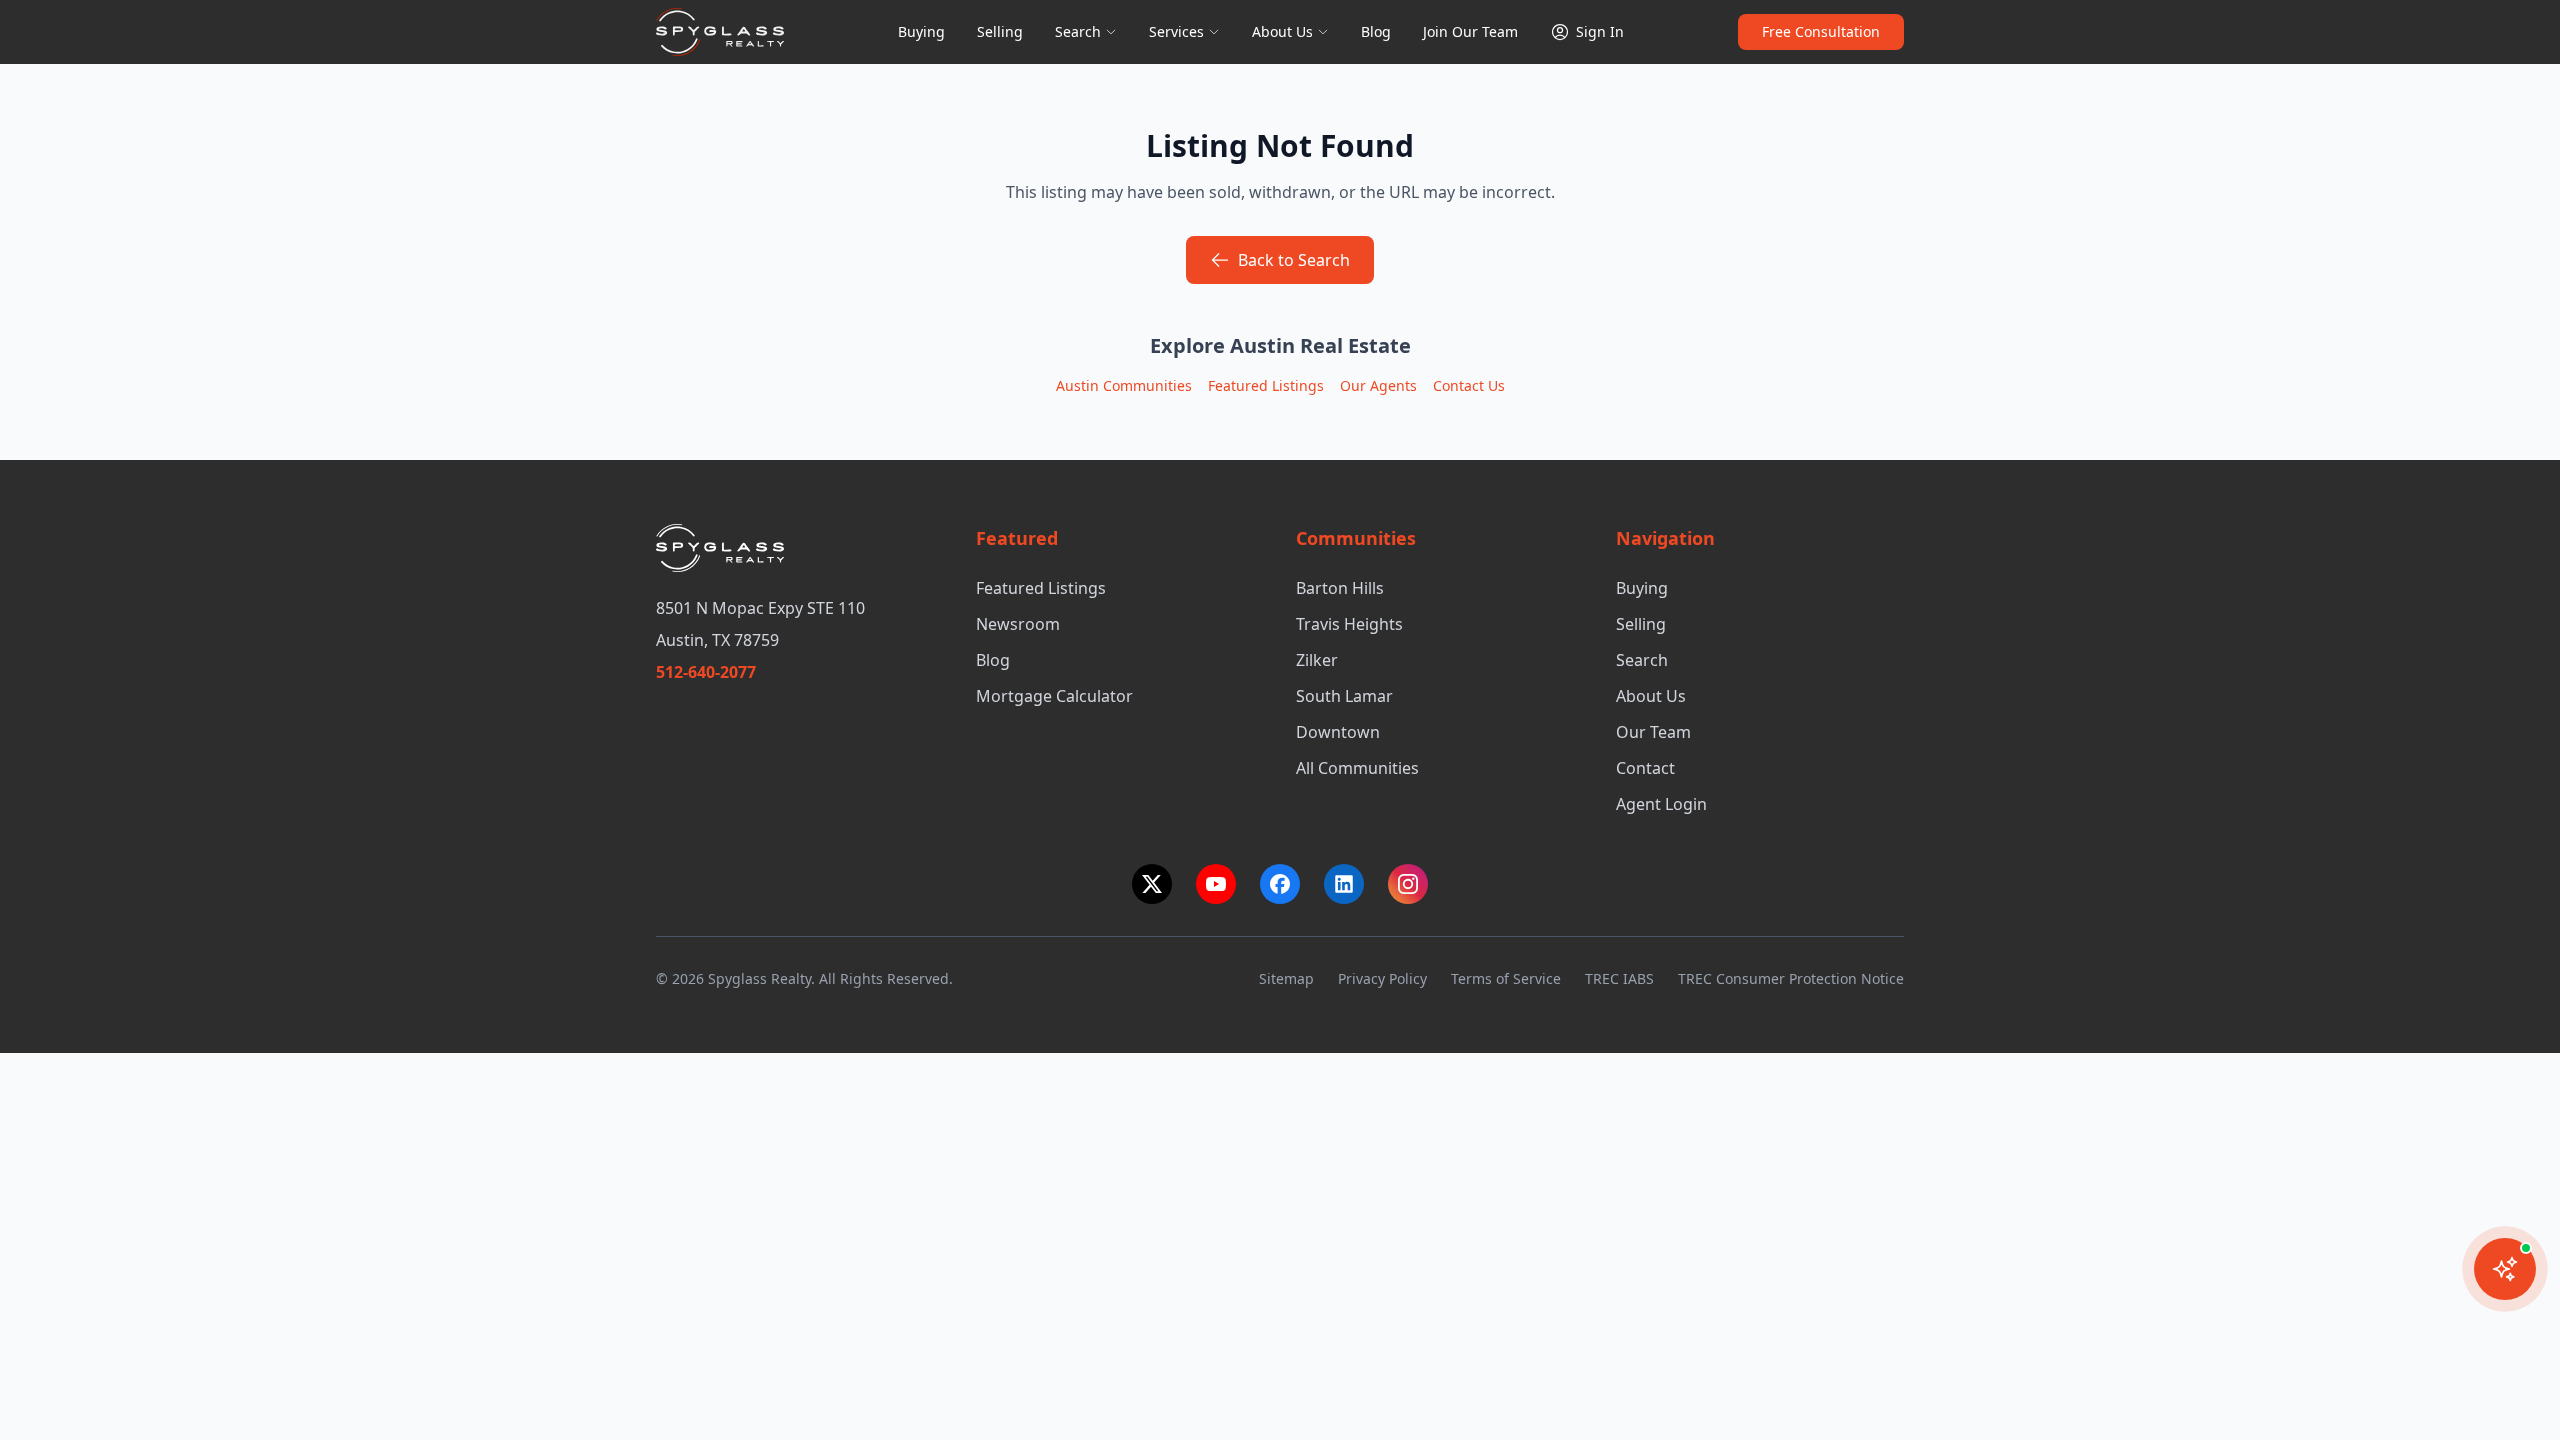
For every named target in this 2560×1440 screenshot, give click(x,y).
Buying (921, 31)
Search (1078, 31)
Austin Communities (1124, 385)
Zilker (1317, 660)
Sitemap (1286, 978)
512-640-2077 (706, 672)
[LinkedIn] (1344, 884)
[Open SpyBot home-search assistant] (2505, 1269)
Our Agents (1378, 385)
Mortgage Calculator (1054, 696)
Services (1176, 31)
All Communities (1357, 768)
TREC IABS (1619, 978)
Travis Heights (1349, 624)
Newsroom (1018, 624)
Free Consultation (1821, 31)
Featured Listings (1266, 385)
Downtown (1338, 732)
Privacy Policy (1382, 978)
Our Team (1653, 732)
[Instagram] (1408, 884)
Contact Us (1469, 385)
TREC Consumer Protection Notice (1791, 978)
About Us (1282, 31)
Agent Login (1661, 804)
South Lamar (1344, 696)
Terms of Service (1506, 978)
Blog (1376, 31)
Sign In (1600, 31)
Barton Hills (1340, 588)
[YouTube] (1216, 884)
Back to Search (1294, 260)
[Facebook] (1280, 884)
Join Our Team (1470, 31)
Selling (1000, 31)
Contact (1645, 768)
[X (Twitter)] (1152, 884)
